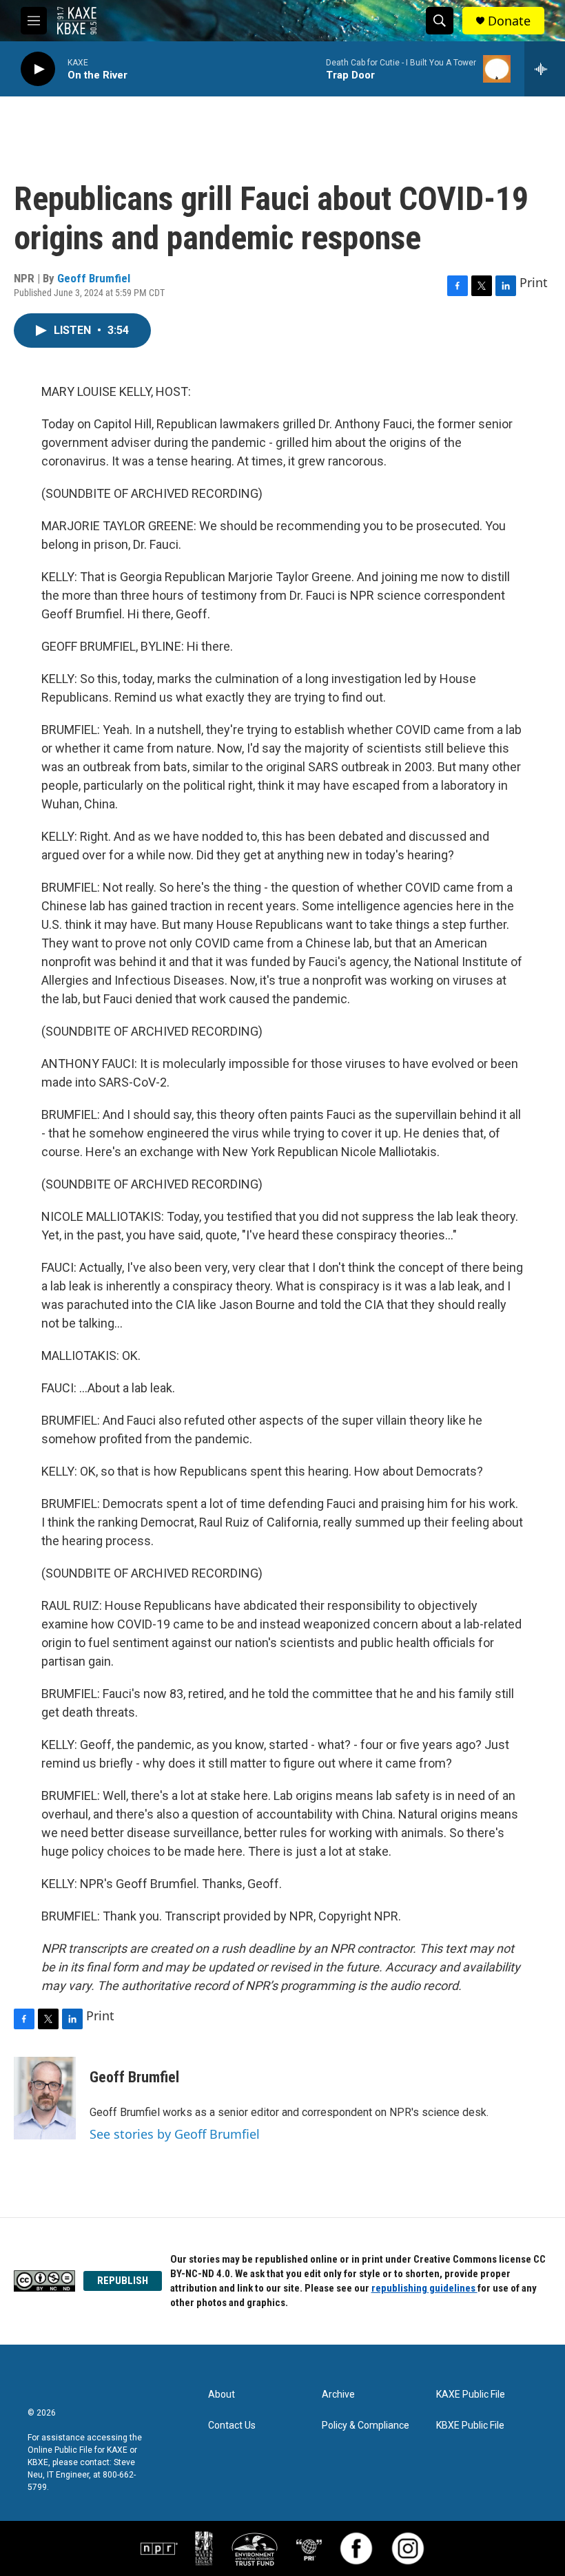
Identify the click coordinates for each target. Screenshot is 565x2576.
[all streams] (545, 69)
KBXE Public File (470, 2426)
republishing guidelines (424, 2288)
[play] (38, 69)
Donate (509, 21)
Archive (338, 2395)
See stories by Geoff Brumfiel (175, 2134)
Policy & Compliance (366, 2426)
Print (534, 282)
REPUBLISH (123, 2281)
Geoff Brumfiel (94, 278)
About (222, 2395)
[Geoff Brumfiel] (45, 2098)
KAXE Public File (471, 2395)
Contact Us (232, 2426)
